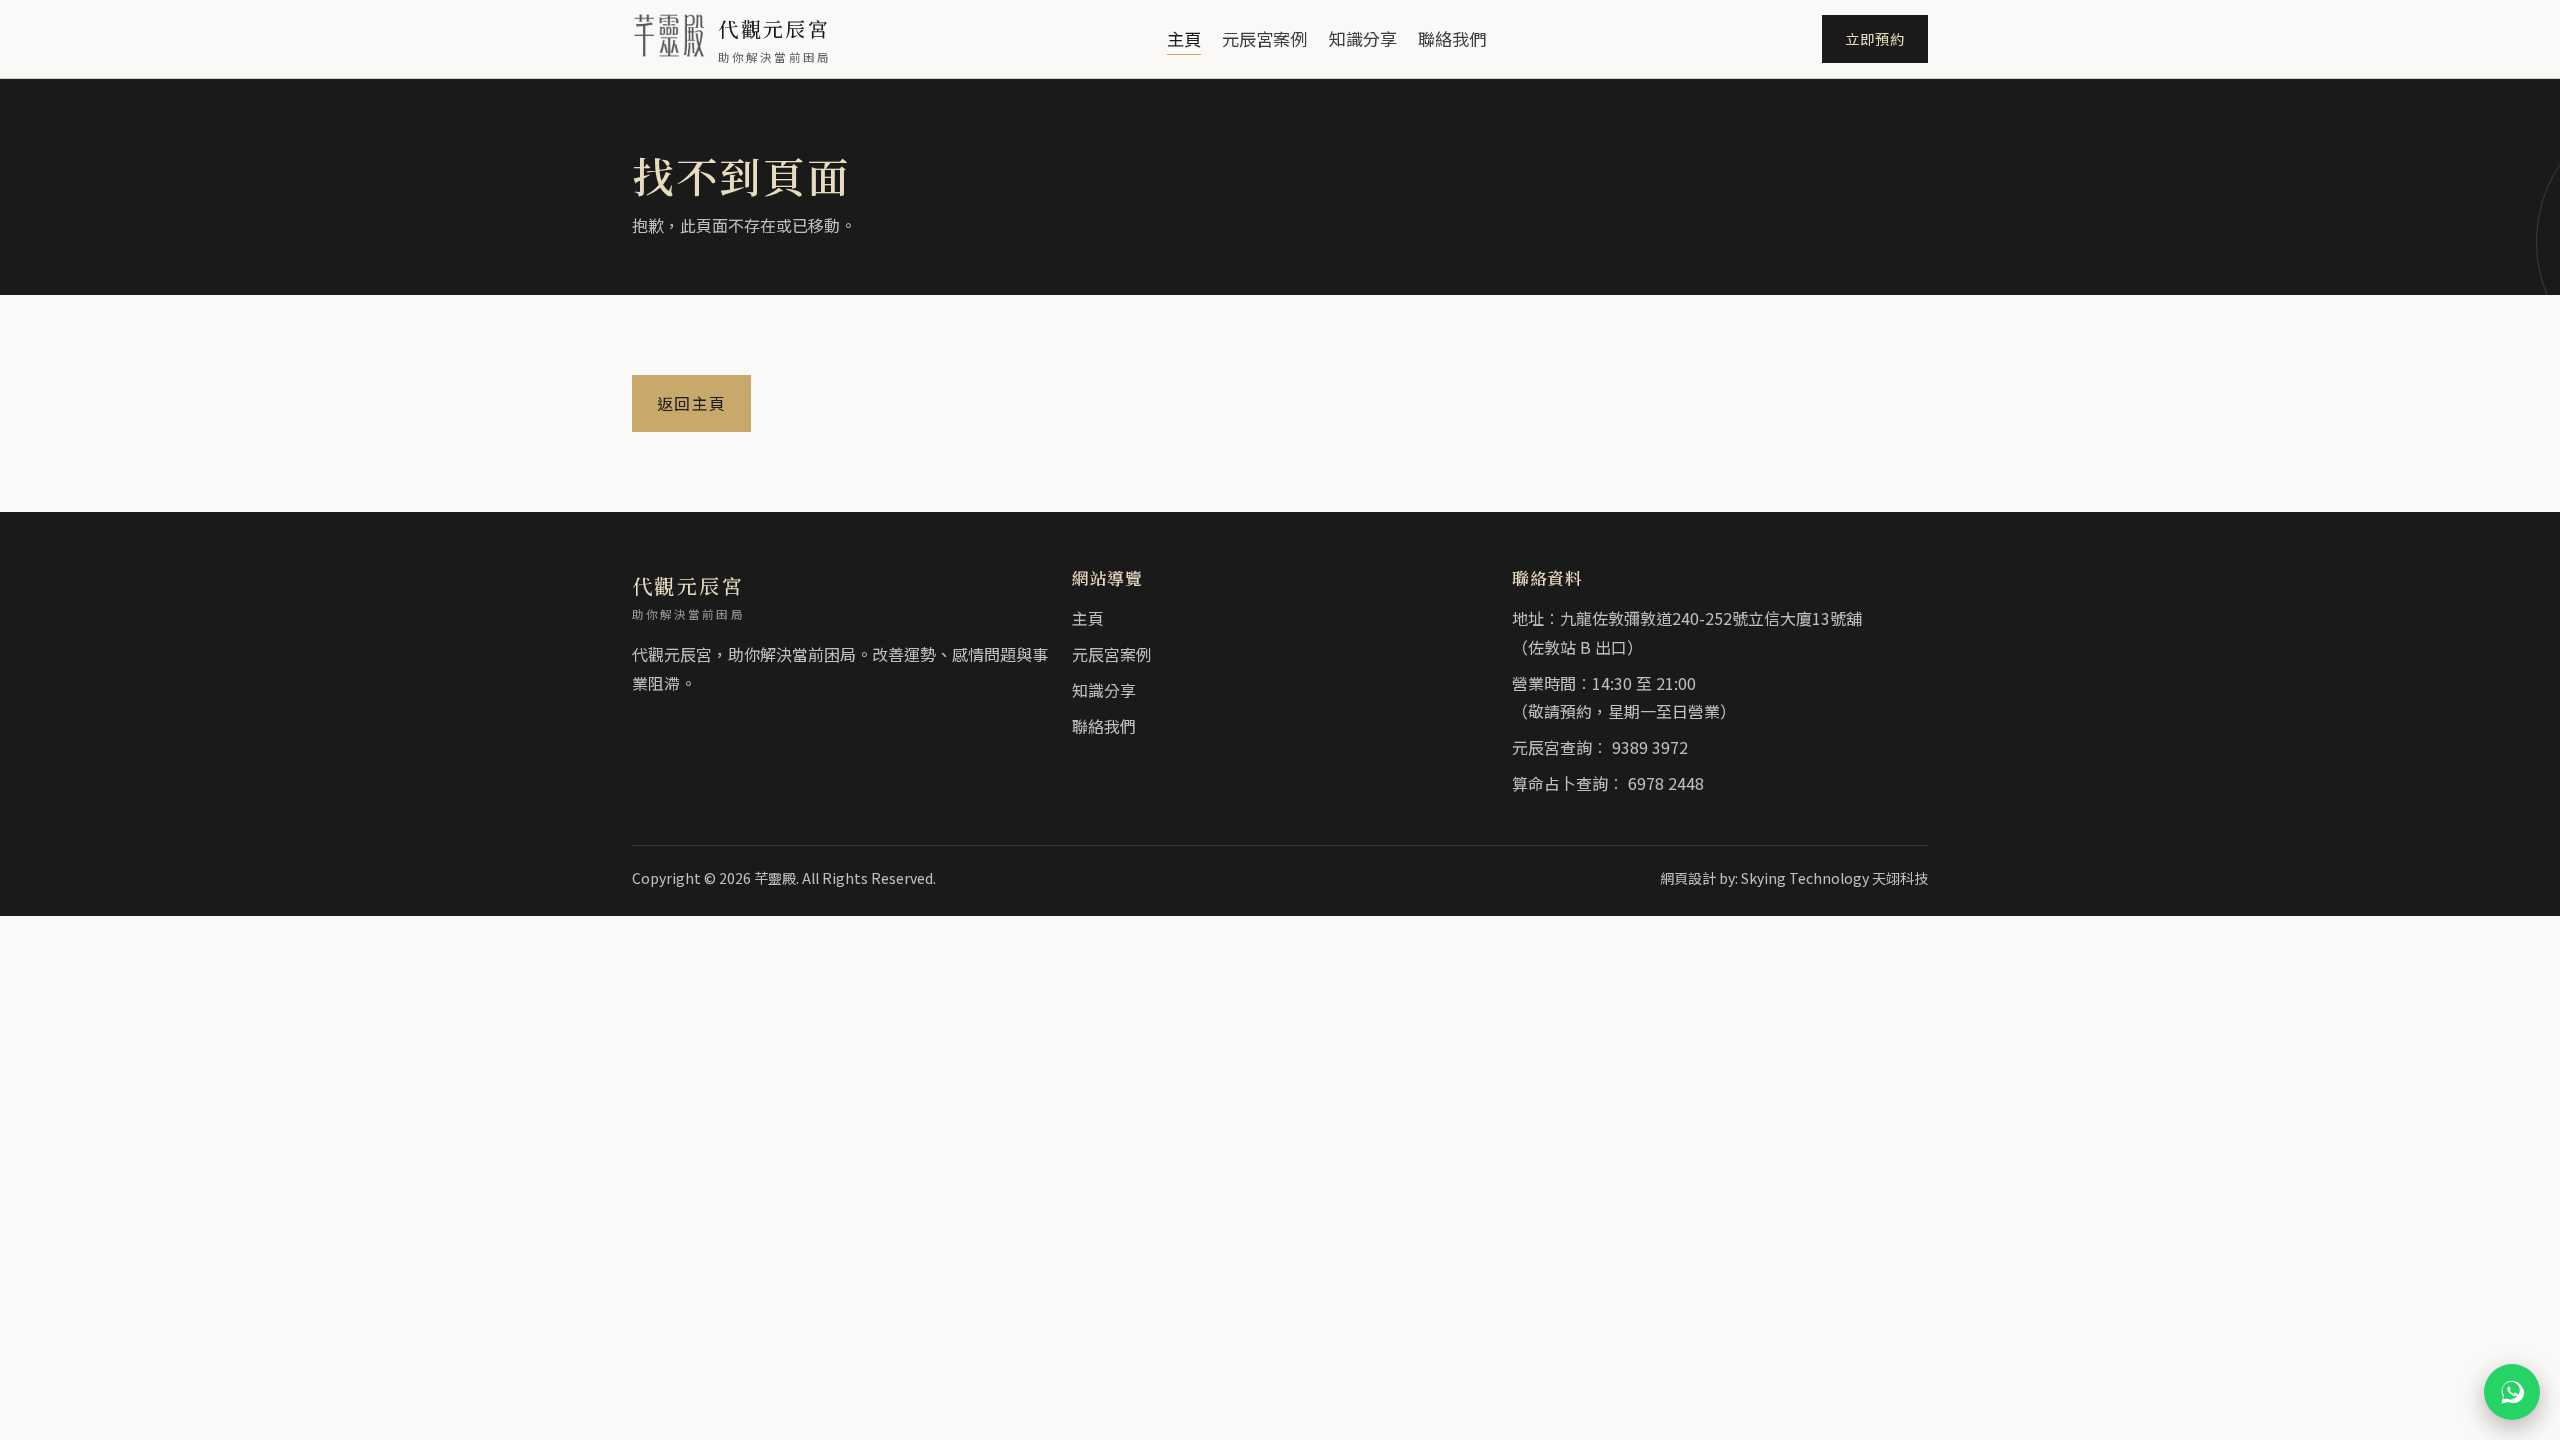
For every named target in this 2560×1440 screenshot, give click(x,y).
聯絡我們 (1452, 38)
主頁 (1184, 38)
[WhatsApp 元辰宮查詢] (2512, 1392)
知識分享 (1363, 38)
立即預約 (1875, 38)
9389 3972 (1650, 747)
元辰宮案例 (1264, 38)
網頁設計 (1688, 878)
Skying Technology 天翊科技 (1834, 878)
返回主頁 (691, 403)
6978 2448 (1666, 783)
